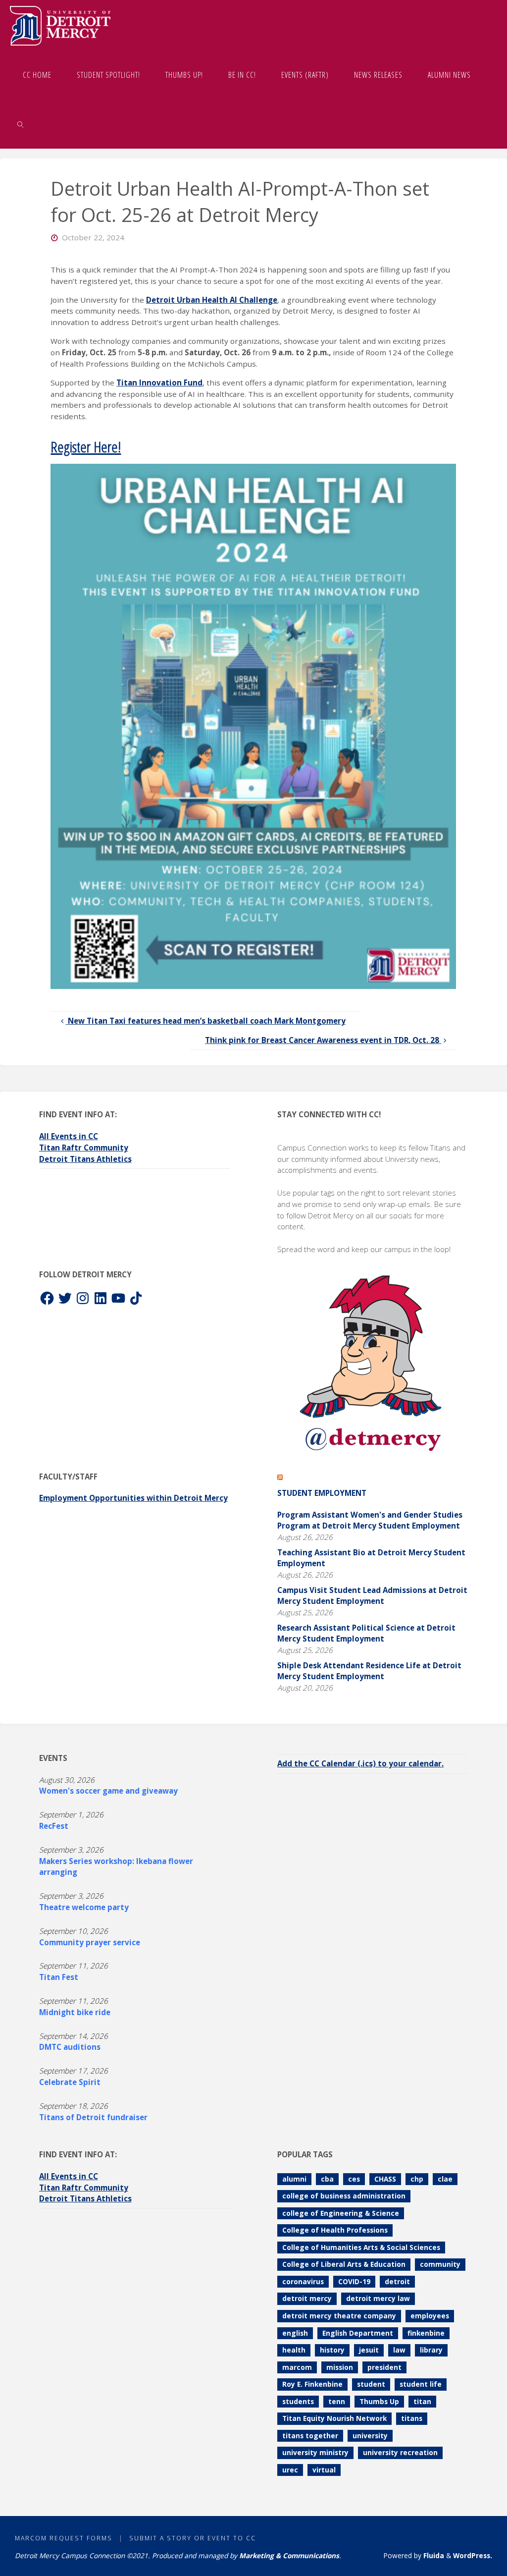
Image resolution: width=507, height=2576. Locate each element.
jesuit (369, 2350)
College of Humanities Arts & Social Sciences (361, 2247)
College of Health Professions (335, 2230)
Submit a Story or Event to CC (193, 2538)
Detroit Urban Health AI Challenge (212, 300)
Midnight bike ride (75, 2012)
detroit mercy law (378, 2298)
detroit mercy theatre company (339, 2316)
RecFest (54, 1826)
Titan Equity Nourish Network (334, 2418)
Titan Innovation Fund (159, 383)
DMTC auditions (70, 2047)
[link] (21, 124)
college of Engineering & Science (341, 2213)
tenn (337, 2401)
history (332, 2350)
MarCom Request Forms (64, 2538)
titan (422, 2401)
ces (354, 2179)
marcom (297, 2367)
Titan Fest (59, 1977)
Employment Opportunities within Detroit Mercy (133, 1498)
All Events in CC (69, 1136)
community (440, 2264)
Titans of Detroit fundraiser (93, 2117)
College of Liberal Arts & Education (344, 2264)
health (294, 2350)
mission (340, 2367)
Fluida (433, 2555)
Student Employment (322, 1493)
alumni (294, 2179)
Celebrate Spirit (70, 2082)
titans (412, 2418)
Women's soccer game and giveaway (108, 1791)
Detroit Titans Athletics (85, 1159)
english (295, 2333)
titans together (310, 2436)
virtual (324, 2470)
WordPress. (473, 2555)
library (431, 2350)
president (384, 2367)
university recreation (400, 2452)
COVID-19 (354, 2281)
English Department (358, 2333)
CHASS (385, 2179)
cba (327, 2179)
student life (421, 2384)
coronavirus (303, 2281)
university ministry (315, 2452)
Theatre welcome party (84, 1907)
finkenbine (426, 2333)
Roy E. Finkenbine (312, 2384)
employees (430, 2316)
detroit (397, 2281)
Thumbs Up (379, 2401)
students (298, 2401)
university (370, 2436)
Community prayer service (90, 1942)
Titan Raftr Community (84, 1148)
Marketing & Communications (289, 2555)
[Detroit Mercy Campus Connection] (60, 25)
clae (445, 2179)
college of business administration (344, 2196)
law (399, 2350)
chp (417, 2179)
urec (290, 2470)
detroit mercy (307, 2298)
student (371, 2384)
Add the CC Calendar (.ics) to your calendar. (360, 1763)
